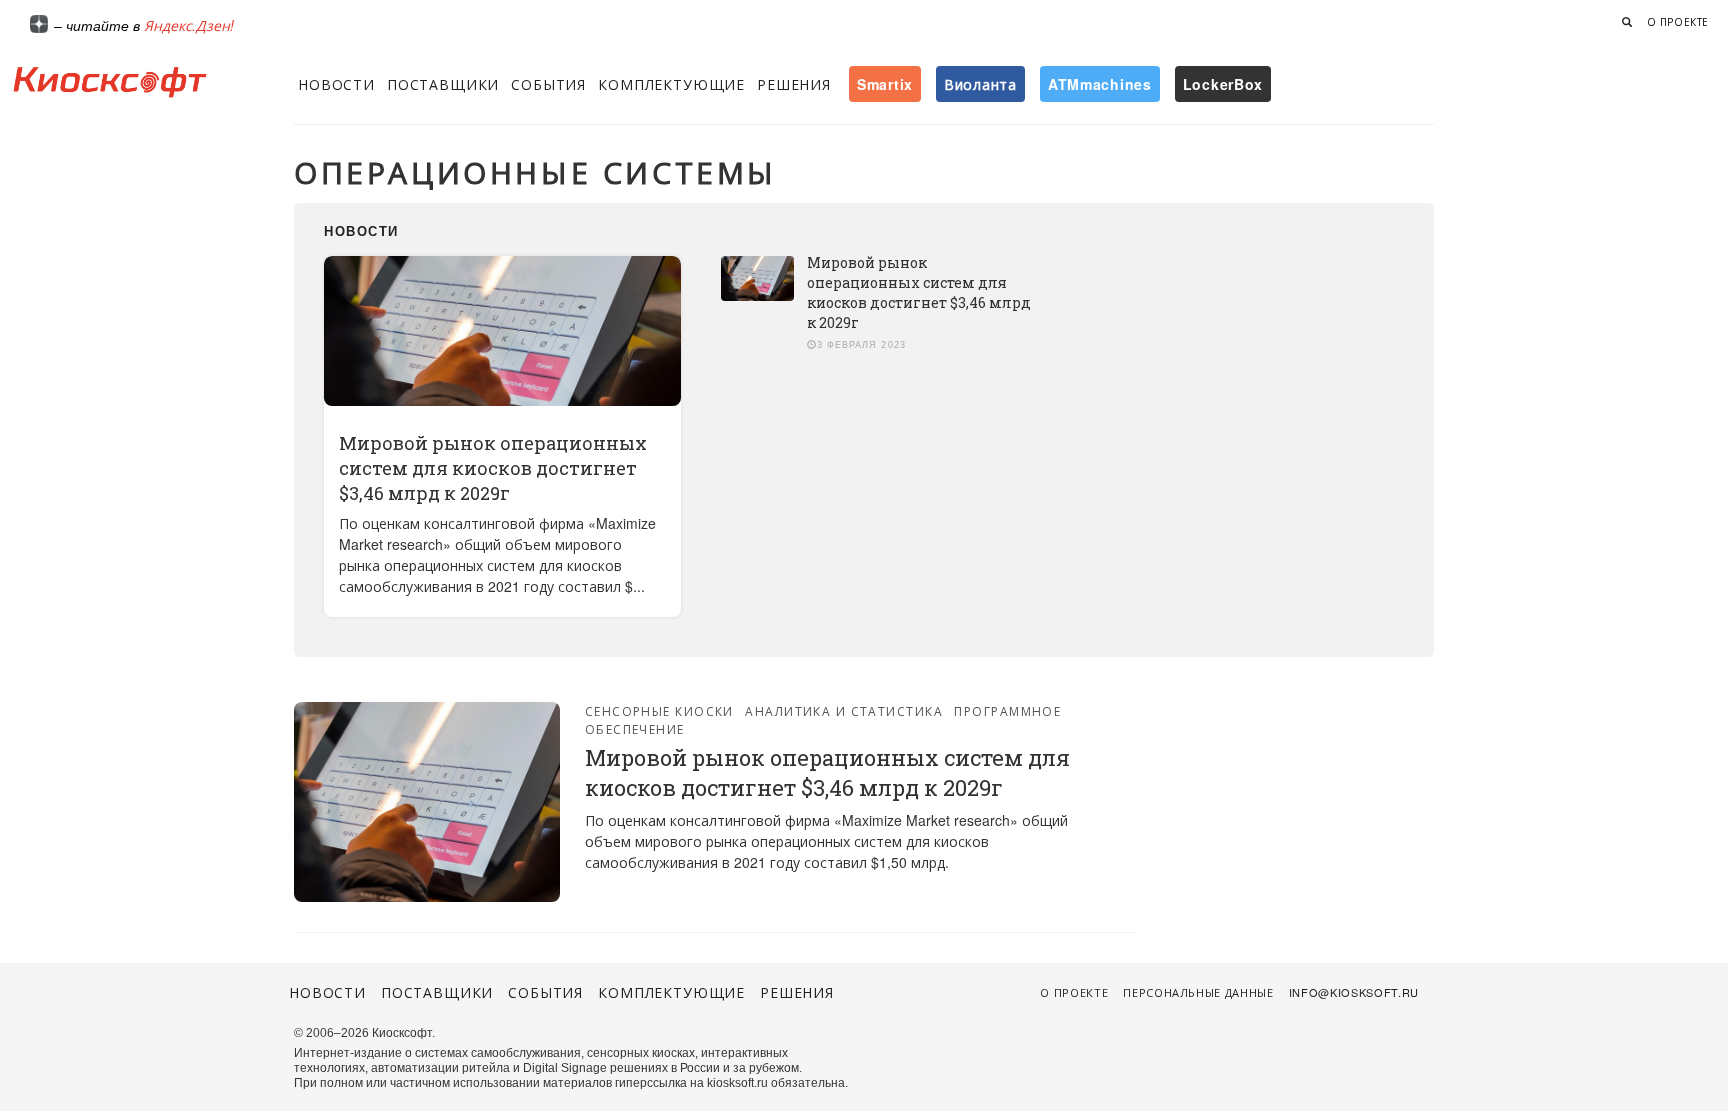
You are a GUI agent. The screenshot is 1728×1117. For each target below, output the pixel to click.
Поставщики (443, 84)
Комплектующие (671, 84)
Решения (794, 84)
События (548, 84)
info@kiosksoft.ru (1354, 992)
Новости (336, 84)
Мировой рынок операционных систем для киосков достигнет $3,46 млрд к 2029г (493, 468)
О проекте (1678, 22)
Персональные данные (1198, 992)
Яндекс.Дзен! (189, 25)
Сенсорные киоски (659, 710)
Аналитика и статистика (844, 710)
